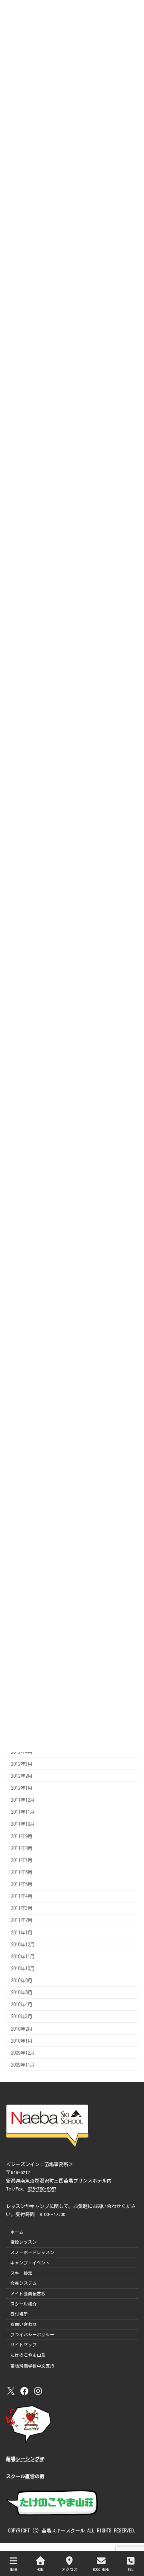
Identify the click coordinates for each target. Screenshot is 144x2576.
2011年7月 (22, 1860)
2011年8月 (22, 1848)
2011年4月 (22, 1896)
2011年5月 (22, 1884)
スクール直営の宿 (25, 2476)
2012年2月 (22, 1776)
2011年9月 (22, 1836)
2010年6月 (22, 1992)
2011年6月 (22, 1872)
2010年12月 (23, 1944)
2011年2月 (22, 1920)
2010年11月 (23, 1956)
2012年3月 (22, 1764)
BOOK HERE (101, 2569)
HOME (40, 2569)
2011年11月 (23, 1812)
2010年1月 (22, 2041)
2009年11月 (23, 2065)
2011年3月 (22, 1908)
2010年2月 (22, 2029)
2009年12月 (23, 2053)
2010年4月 (22, 2004)
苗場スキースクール (63, 2530)
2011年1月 (22, 1932)
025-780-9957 (42, 2189)
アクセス (70, 2569)
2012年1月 (22, 1788)
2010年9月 (22, 1980)
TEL (131, 2569)
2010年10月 (23, 1968)
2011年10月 (23, 1824)
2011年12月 (23, 1800)
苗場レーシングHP (25, 2459)
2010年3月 (22, 2016)
